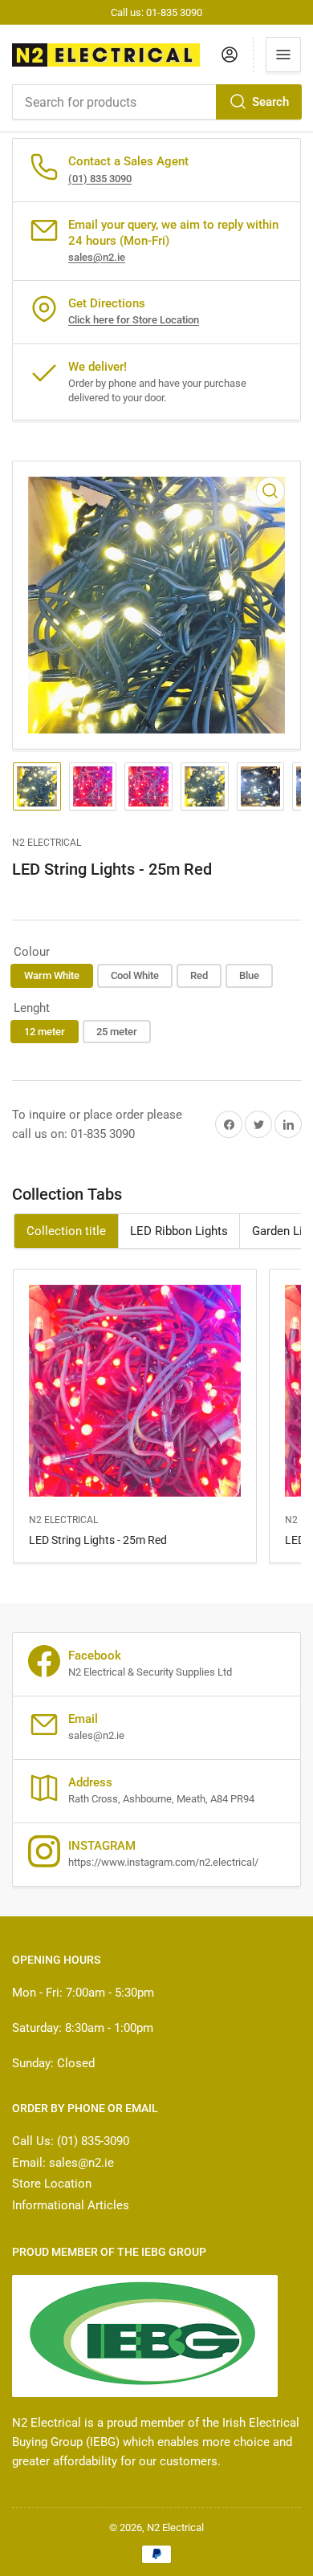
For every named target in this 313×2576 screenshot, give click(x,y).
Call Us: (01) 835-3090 (71, 2141)
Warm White (52, 975)
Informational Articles (71, 2205)
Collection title (66, 1231)
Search (270, 102)
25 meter (117, 1032)
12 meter (45, 1032)
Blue (249, 975)
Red (199, 975)
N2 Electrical (47, 843)
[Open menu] (283, 55)
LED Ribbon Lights (179, 1231)
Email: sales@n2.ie (63, 2163)
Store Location (52, 2184)
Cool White (135, 975)
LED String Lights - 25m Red (98, 1540)
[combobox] (156, 102)
